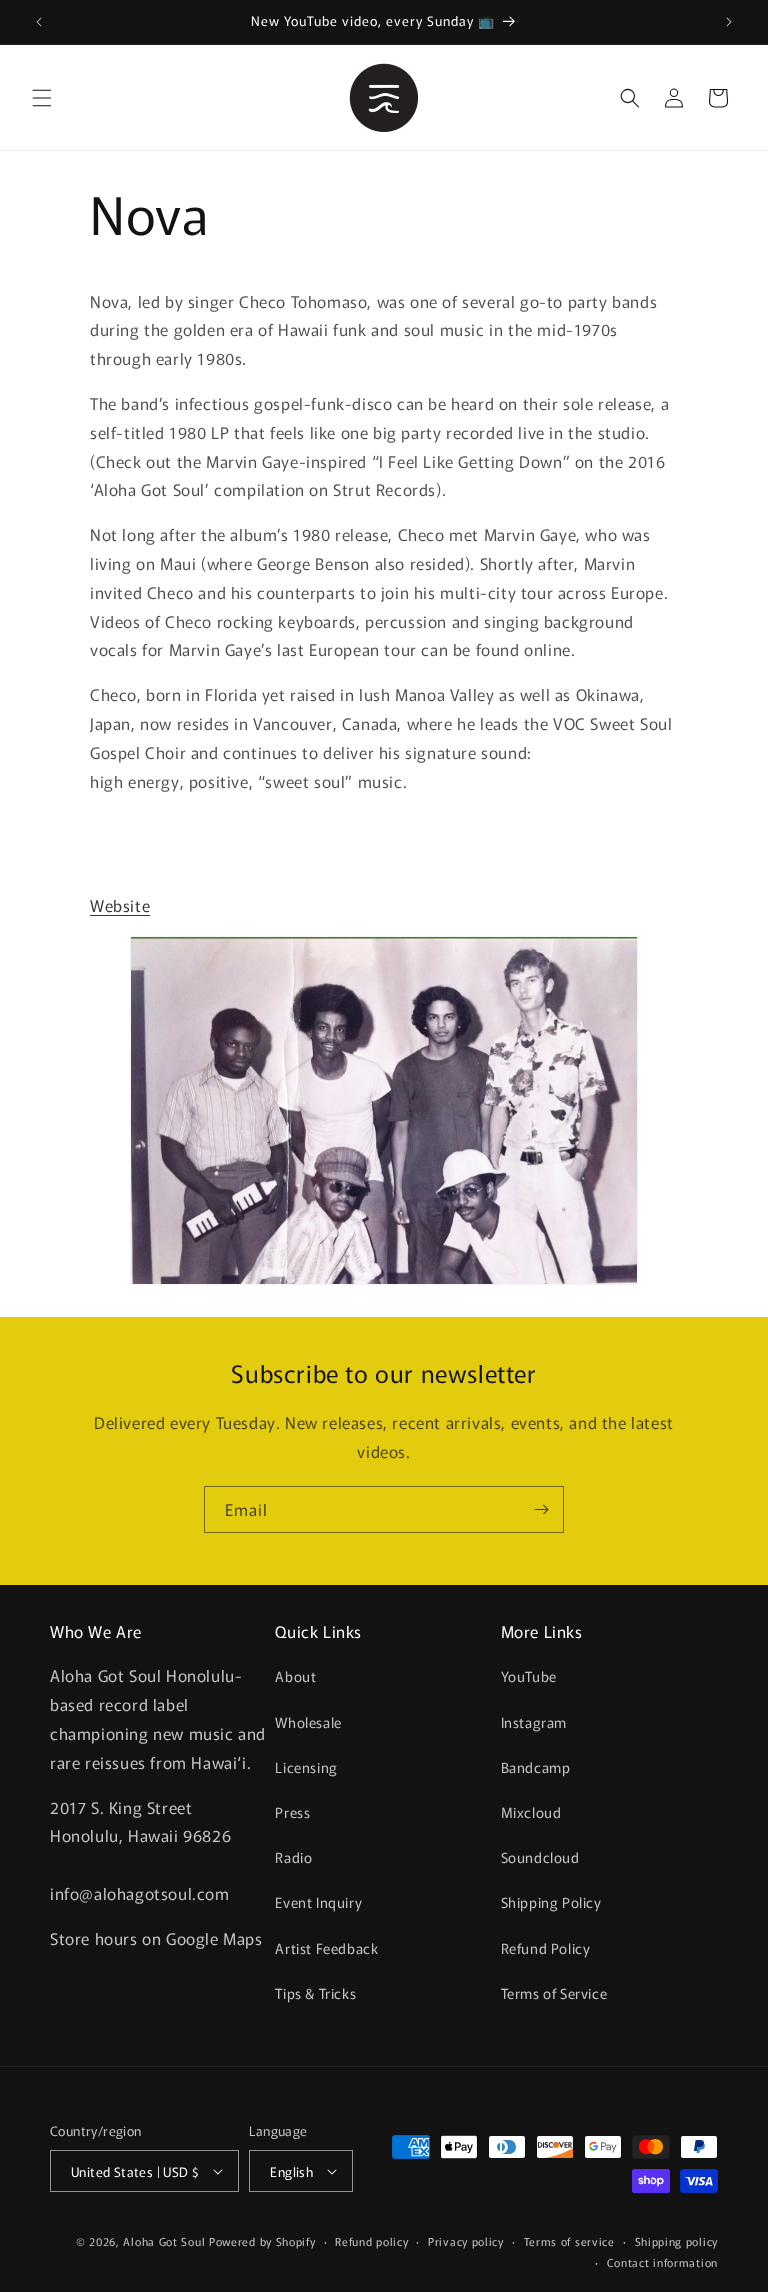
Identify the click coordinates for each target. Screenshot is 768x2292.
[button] (42, 98)
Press (292, 1812)
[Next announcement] (729, 22)
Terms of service (569, 2241)
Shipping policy (677, 2241)
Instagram (534, 1722)
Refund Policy (546, 1948)
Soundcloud (540, 1857)
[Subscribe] (541, 1509)
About (295, 1676)
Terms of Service (554, 1993)
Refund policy (371, 2241)
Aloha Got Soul (164, 2241)
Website (120, 905)
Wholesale (308, 1722)
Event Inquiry (318, 1902)
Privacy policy (466, 2241)
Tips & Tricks (315, 1993)
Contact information (662, 2262)
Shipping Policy (551, 1902)
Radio (293, 1857)
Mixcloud (531, 1812)
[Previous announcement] (39, 22)
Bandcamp (536, 1767)
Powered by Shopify (262, 2241)
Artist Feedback (326, 1948)
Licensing (306, 1767)
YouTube (529, 1676)
